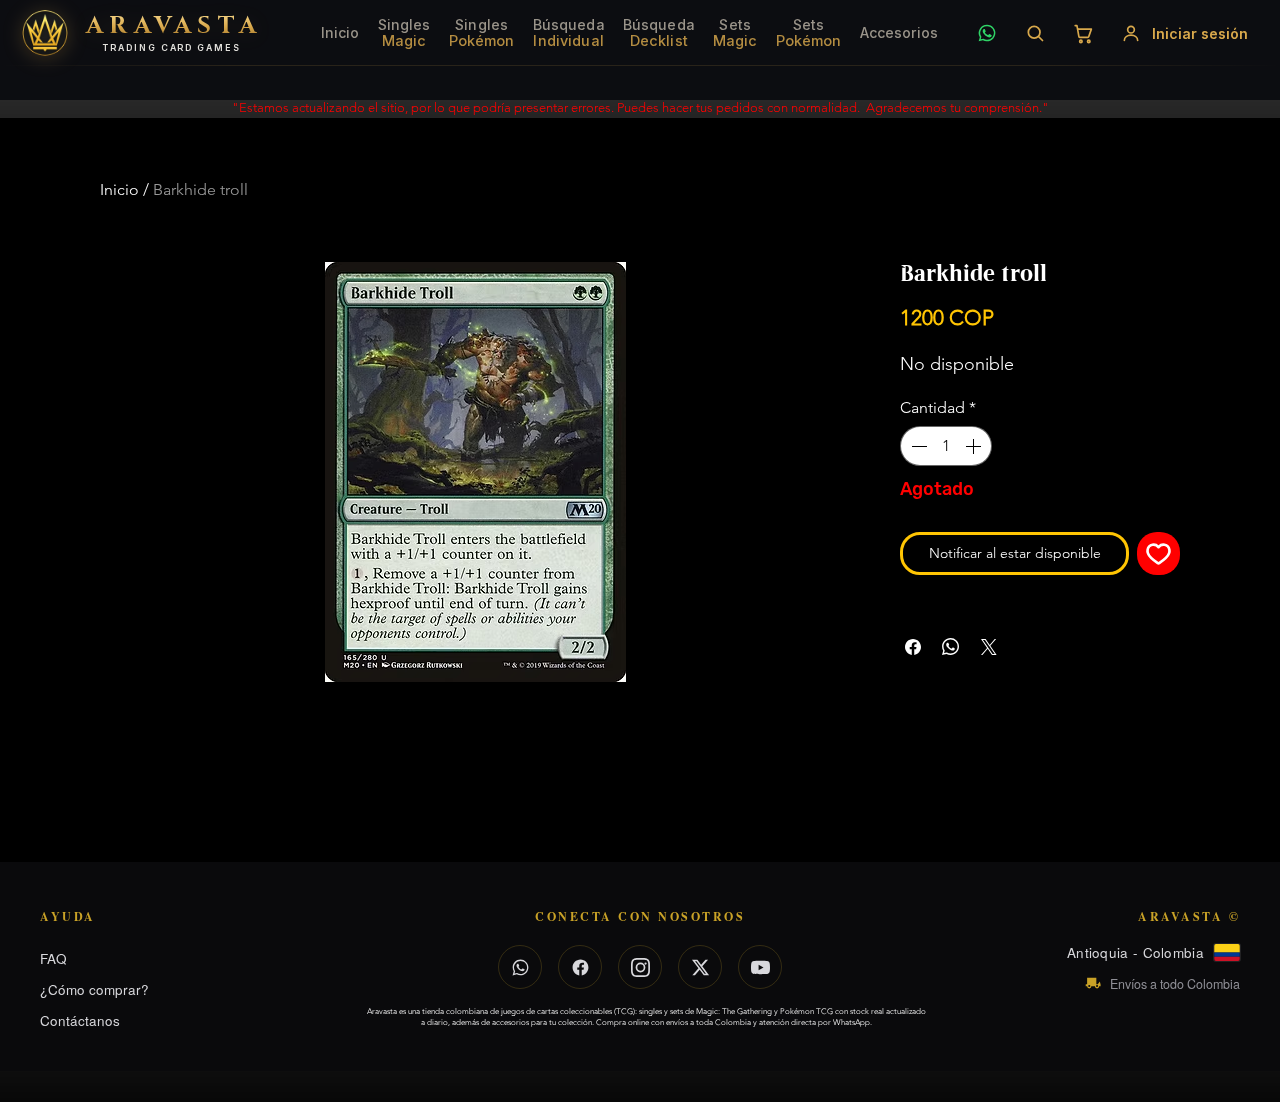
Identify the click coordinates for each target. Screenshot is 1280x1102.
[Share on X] (989, 647)
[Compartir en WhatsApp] (951, 647)
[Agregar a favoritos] (1158, 553)
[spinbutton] (946, 446)
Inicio (119, 189)
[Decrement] (917, 446)
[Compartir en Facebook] (913, 647)
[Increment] (975, 446)
